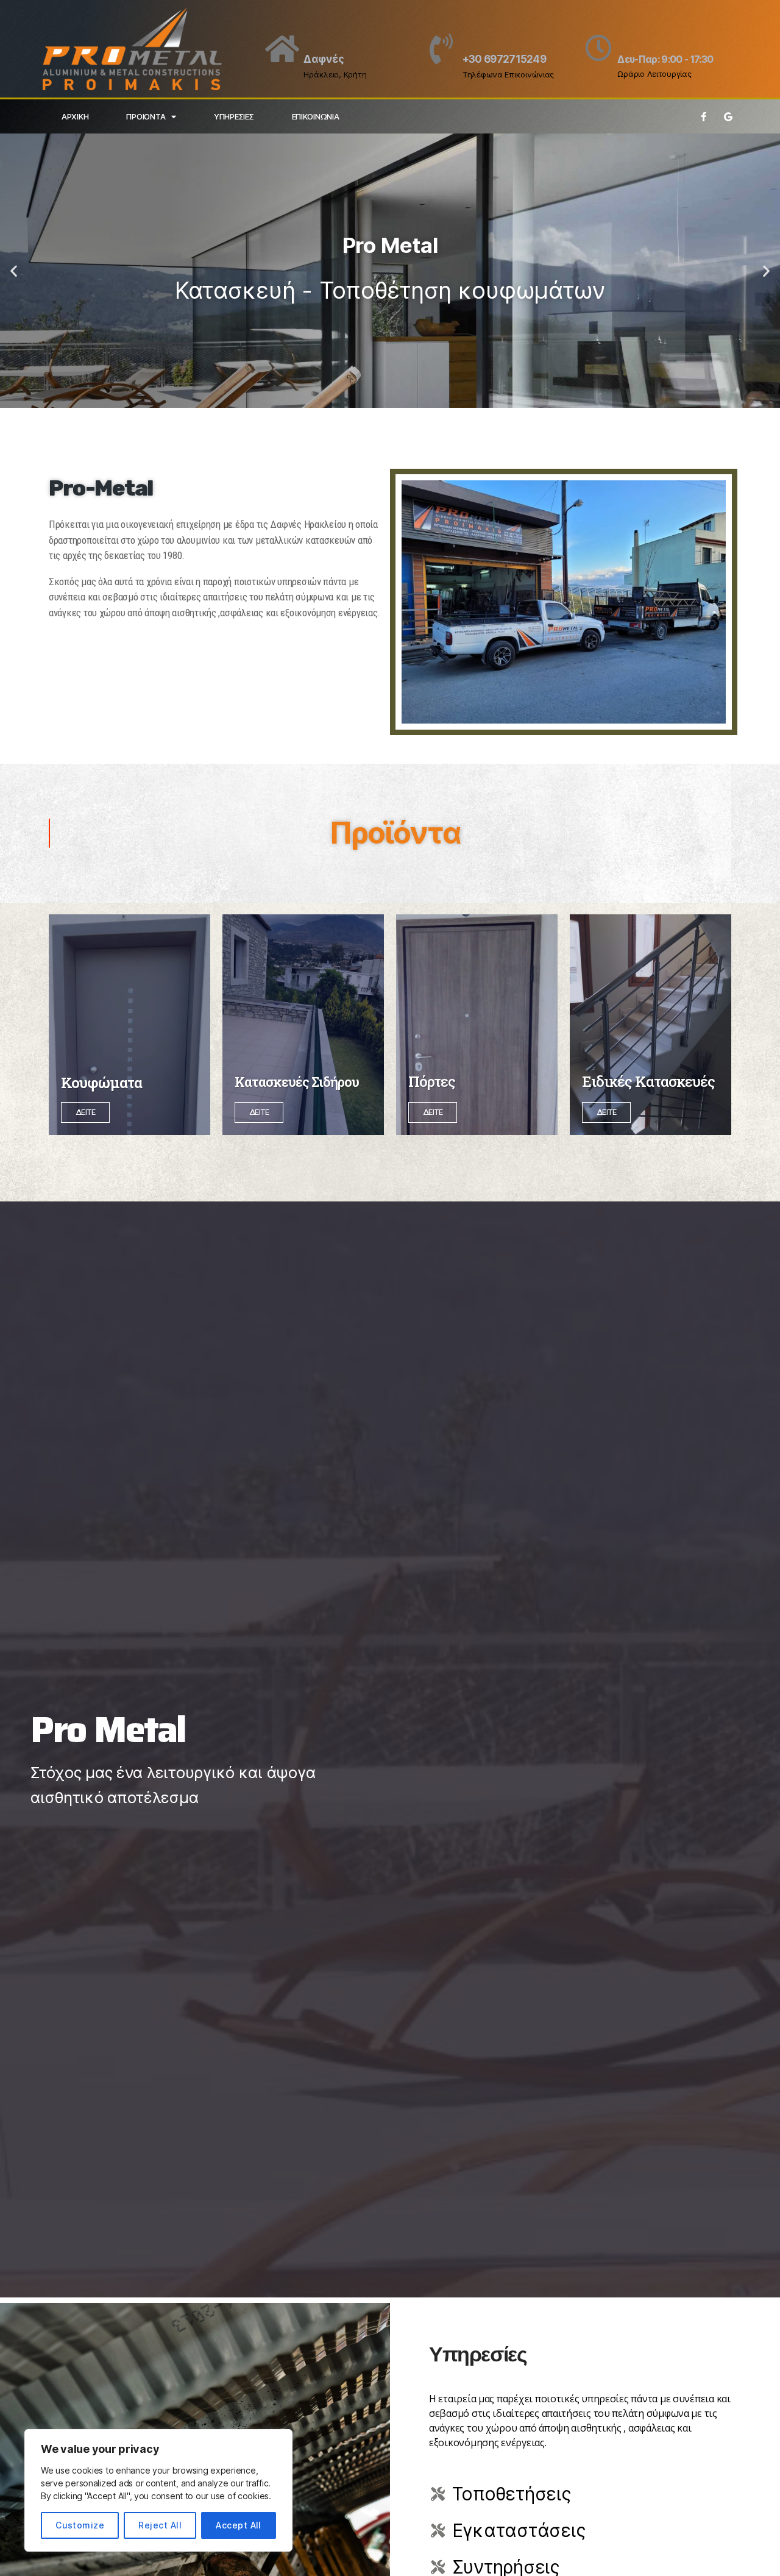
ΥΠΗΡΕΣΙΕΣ (234, 116)
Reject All (160, 2525)
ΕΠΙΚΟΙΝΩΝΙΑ (316, 116)
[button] (14, 271)
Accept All (239, 2525)
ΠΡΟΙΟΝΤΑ (146, 116)
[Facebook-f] (703, 116)
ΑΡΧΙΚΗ (75, 116)
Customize (80, 2525)
